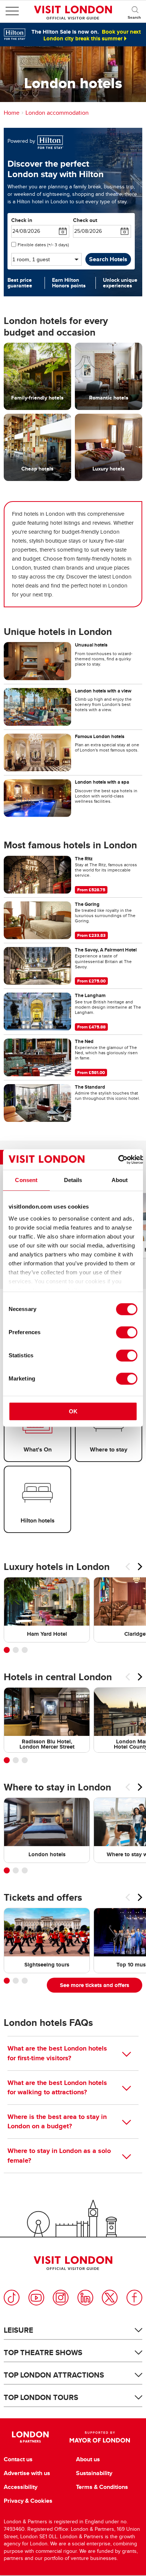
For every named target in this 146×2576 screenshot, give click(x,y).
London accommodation (57, 113)
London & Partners (31, 2437)
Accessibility (21, 2487)
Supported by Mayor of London (100, 2437)
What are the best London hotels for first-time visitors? (57, 2053)
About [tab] (120, 1180)
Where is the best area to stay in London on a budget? (57, 2121)
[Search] (135, 11)
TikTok (12, 2298)
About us (88, 2459)
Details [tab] (73, 1180)
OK (73, 1411)
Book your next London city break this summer (92, 35)
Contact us (18, 2459)
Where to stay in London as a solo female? (59, 2155)
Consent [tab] (26, 1180)
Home (12, 113)
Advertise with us (27, 2473)
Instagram (61, 2298)
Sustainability (94, 2473)
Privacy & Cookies (28, 2501)
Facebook (134, 2298)
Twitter (110, 2298)
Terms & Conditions (102, 2487)
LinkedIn (85, 2298)
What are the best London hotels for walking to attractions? (57, 2087)
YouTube (36, 2298)
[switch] (127, 1332)
